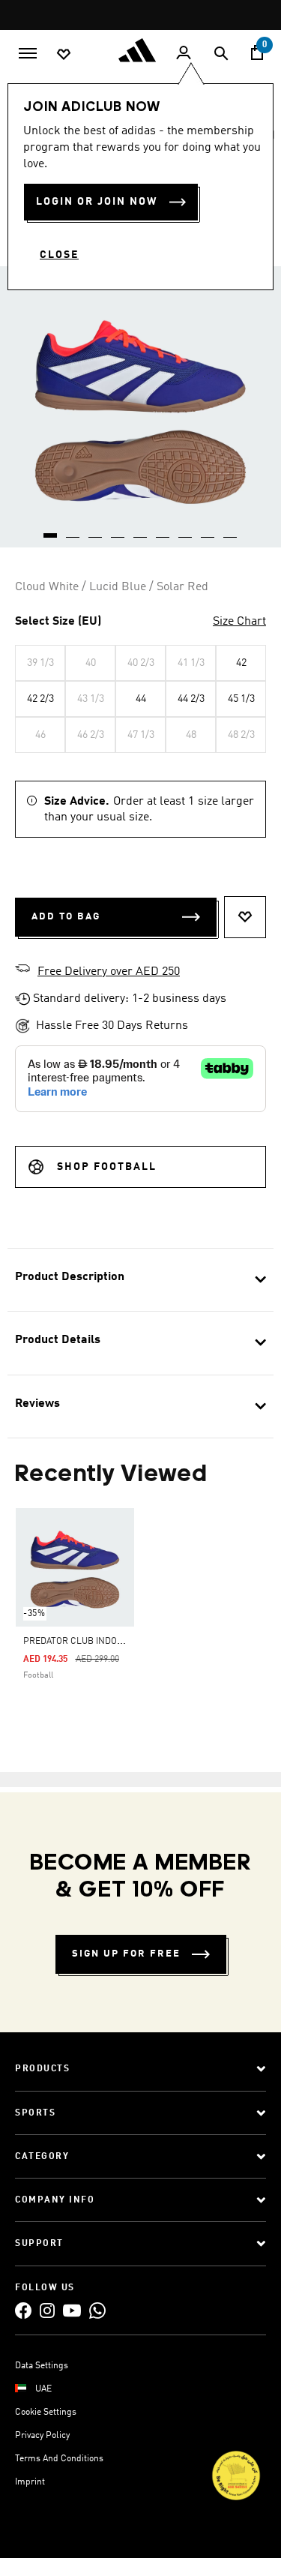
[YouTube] (72, 2310)
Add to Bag (66, 917)
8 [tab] (208, 530)
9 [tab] (231, 530)
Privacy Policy (42, 2436)
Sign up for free (126, 1954)
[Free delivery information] (22, 970)
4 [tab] (118, 530)
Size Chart (239, 622)
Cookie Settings (46, 2413)
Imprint (30, 2482)
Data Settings (42, 2366)
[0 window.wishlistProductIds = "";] (64, 53)
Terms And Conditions (59, 2459)
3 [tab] (96, 530)
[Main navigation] (28, 52)
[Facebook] (23, 2310)
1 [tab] (51, 530)
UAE (43, 2389)
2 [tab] (73, 530)
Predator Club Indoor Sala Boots (103, 1642)
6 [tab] (163, 530)
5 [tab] (141, 530)
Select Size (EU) (58, 622)
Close (59, 255)
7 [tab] (186, 530)
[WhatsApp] (97, 2310)
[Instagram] (47, 2310)
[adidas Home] (141, 50)
